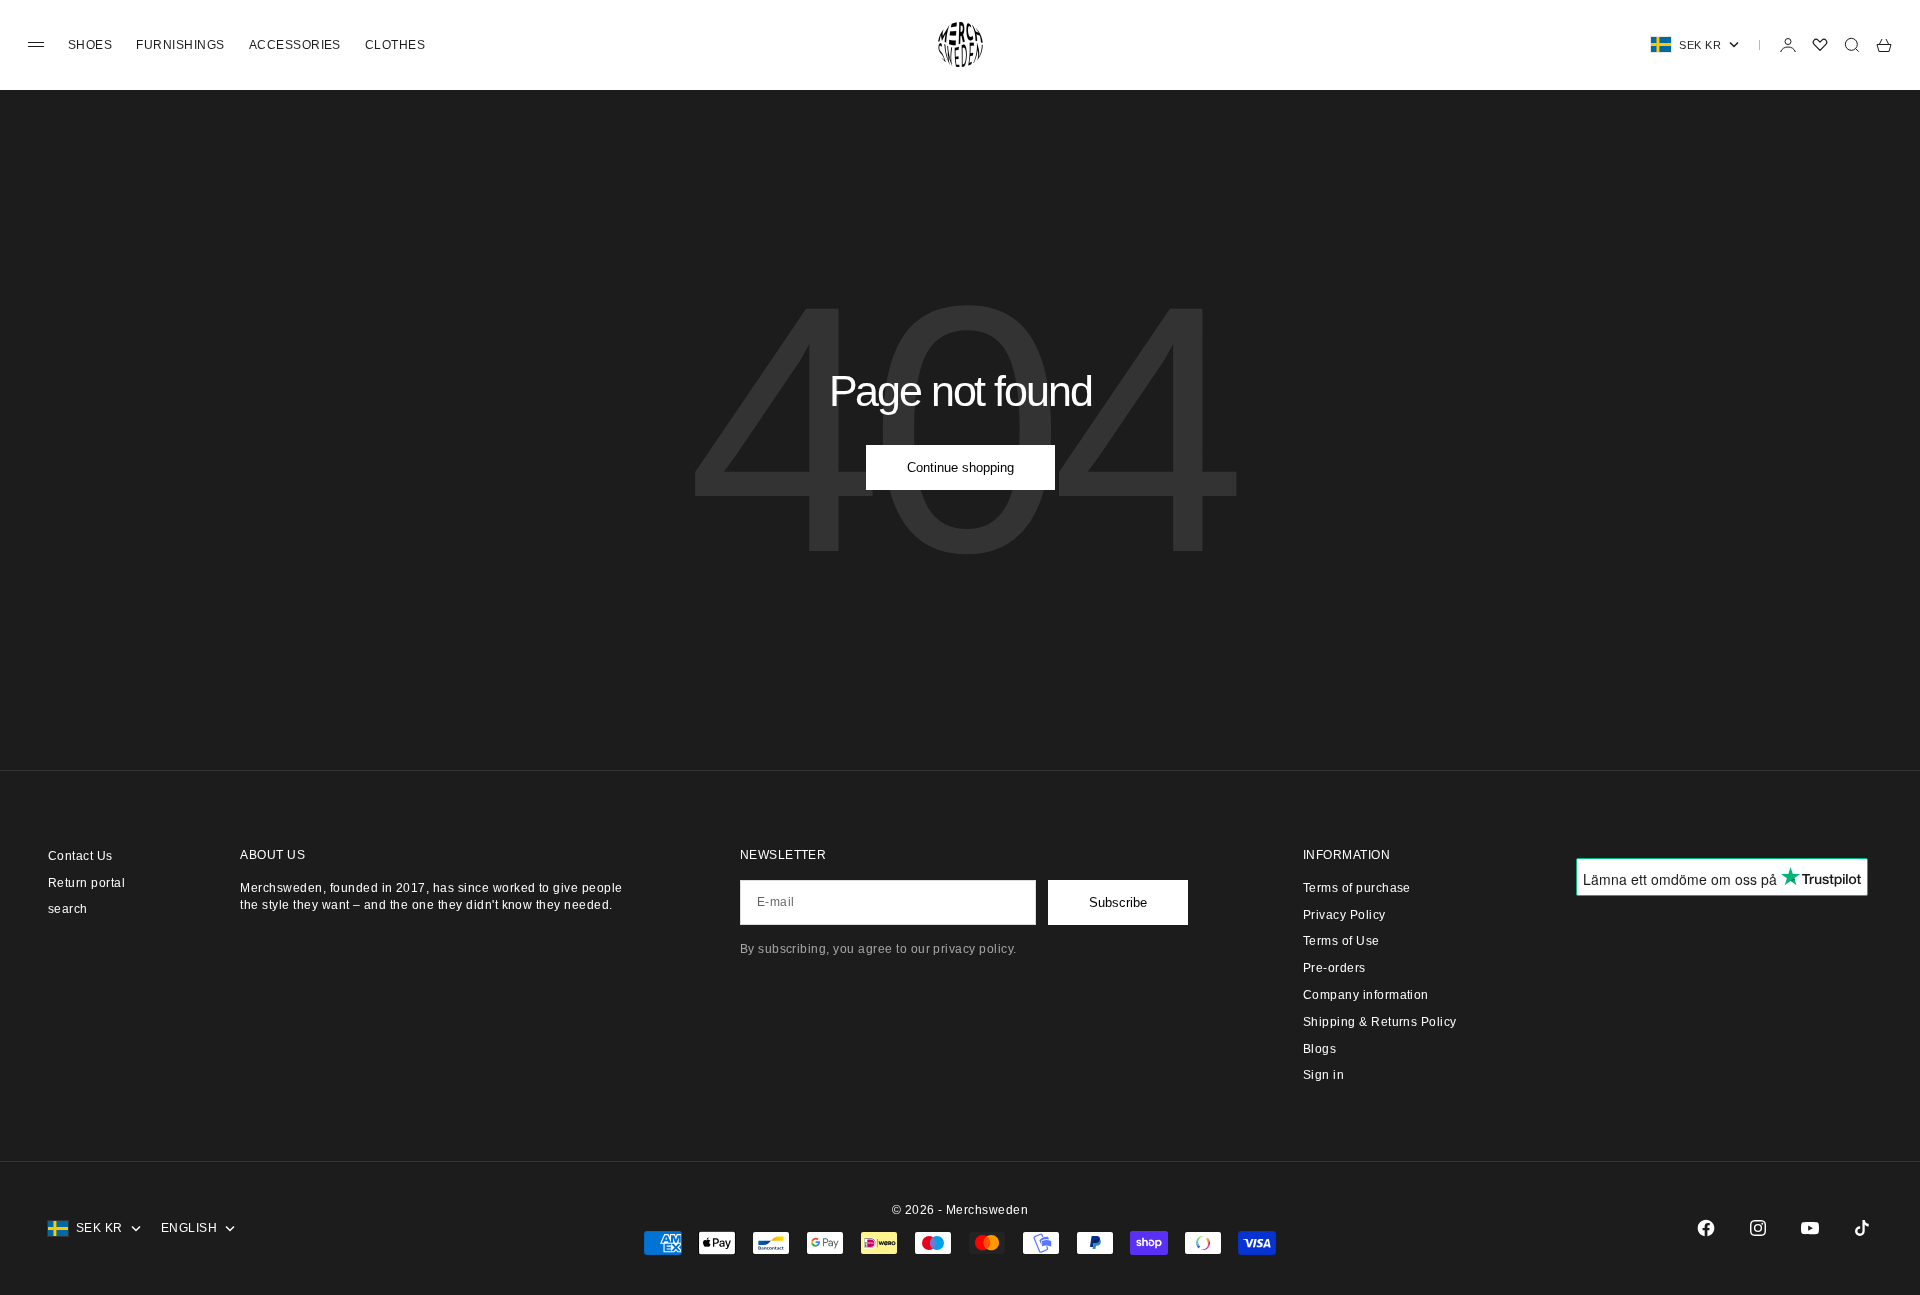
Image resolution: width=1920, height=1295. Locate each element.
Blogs (1319, 1049)
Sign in (1323, 1075)
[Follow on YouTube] (1810, 1228)
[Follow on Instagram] (1758, 1228)
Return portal (86, 883)
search (68, 909)
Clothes (395, 45)
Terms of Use (1341, 941)
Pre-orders (1334, 968)
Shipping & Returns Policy (1380, 1022)
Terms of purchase (1357, 888)
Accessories (295, 45)
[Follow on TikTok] (1862, 1228)
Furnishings (180, 45)
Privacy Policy (1344, 915)
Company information (1366, 995)
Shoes (90, 45)
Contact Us (80, 856)
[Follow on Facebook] (1706, 1228)
